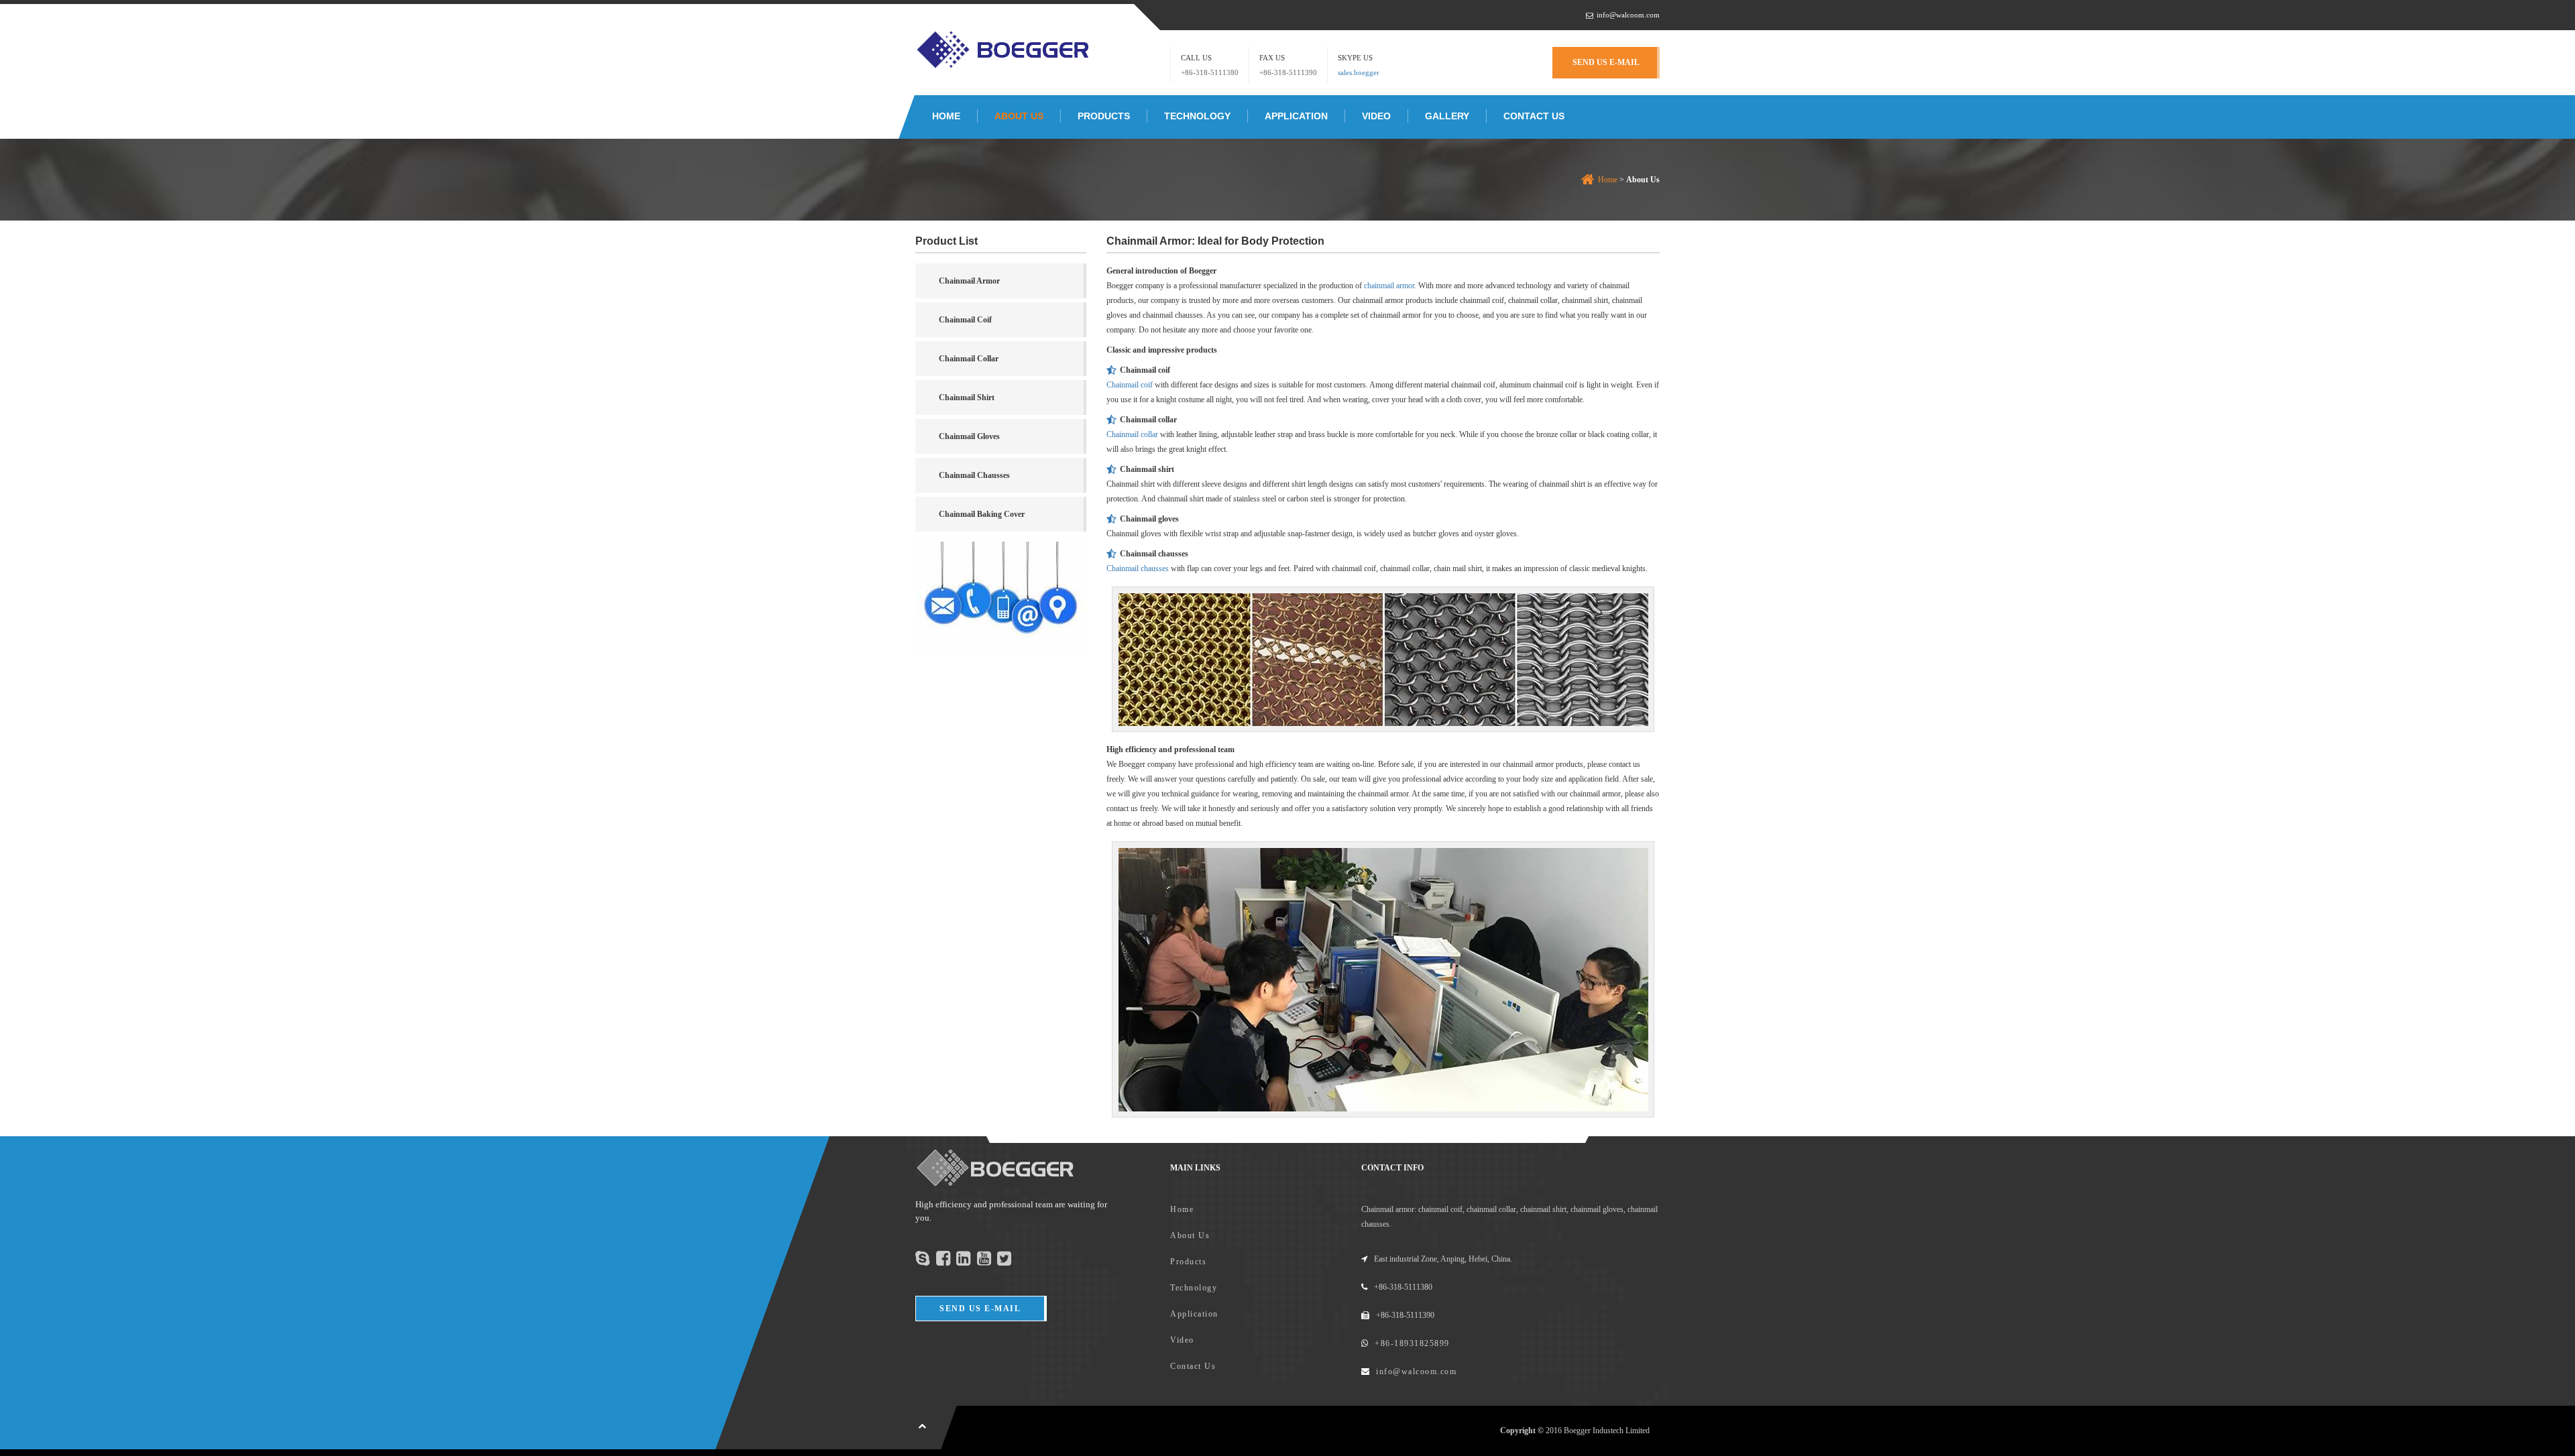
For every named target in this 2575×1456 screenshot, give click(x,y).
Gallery (1447, 116)
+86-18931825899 (1412, 1343)
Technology (1197, 116)
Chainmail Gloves (969, 436)
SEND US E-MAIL (1606, 62)
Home (946, 116)
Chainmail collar (1132, 434)
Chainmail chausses (1138, 568)
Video (1376, 116)
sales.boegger (1359, 72)
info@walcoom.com (1628, 15)
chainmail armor (1389, 286)
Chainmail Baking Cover (982, 514)
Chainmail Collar (969, 359)
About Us (1019, 116)
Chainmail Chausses (974, 475)
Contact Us (1534, 116)
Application (1296, 116)
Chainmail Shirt (967, 398)
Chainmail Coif (965, 320)
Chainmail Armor (969, 281)
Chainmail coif (1130, 385)
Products (1104, 116)
